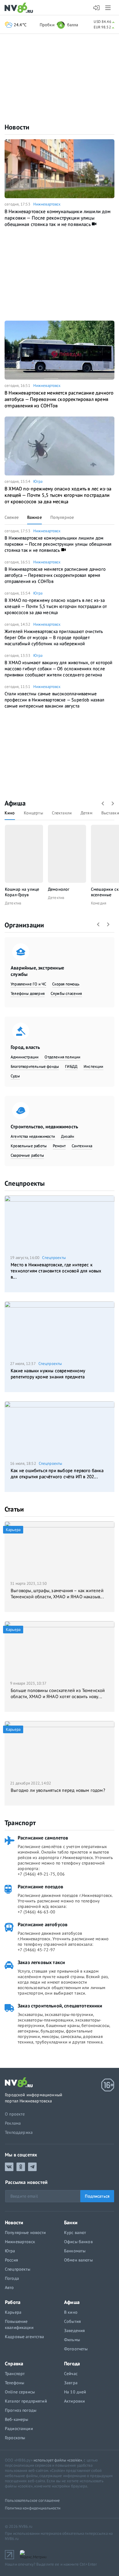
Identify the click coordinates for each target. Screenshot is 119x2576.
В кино (71, 2312)
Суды (15, 1076)
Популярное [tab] (62, 517)
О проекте (15, 2114)
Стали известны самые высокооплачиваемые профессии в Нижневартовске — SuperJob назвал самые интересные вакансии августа (54, 700)
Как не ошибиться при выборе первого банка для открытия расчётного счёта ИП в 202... (57, 1474)
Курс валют (75, 2232)
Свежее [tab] (12, 517)
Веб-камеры (16, 2419)
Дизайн (68, 1136)
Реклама (13, 2123)
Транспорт (20, 1823)
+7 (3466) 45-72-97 (36, 1950)
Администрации (25, 1057)
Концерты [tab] (33, 813)
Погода (12, 2278)
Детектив (13, 903)
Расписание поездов (40, 1887)
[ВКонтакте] (9, 2167)
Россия (11, 2260)
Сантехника (82, 1146)
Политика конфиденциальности (33, 2508)
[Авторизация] (97, 8)
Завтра (71, 2383)
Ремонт (59, 1146)
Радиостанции (19, 2429)
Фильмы (72, 2340)
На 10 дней (75, 2392)
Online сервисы (20, 2392)
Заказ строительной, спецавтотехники (60, 2006)
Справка (14, 2363)
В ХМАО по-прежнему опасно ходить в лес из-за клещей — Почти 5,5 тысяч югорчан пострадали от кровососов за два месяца (58, 495)
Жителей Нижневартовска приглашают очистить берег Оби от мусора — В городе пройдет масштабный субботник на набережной (54, 637)
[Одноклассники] (21, 2167)
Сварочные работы (27, 1155)
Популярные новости (25, 2232)
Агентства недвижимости (33, 1136)
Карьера (13, 2312)
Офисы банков (78, 2242)
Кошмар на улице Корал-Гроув (22, 892)
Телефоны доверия (28, 993)
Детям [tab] (87, 813)
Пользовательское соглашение (32, 2500)
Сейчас (71, 2374)
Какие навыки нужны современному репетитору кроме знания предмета (48, 1374)
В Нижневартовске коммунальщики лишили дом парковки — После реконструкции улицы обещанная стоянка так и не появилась (58, 218)
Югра (38, 481)
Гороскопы (15, 2438)
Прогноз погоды (21, 2410)
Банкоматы (75, 2251)
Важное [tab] (34, 517)
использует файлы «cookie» (58, 2460)
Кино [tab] (10, 813)
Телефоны (14, 2383)
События (72, 2321)
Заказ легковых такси (41, 1962)
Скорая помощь (66, 984)
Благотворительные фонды (35, 1066)
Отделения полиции (62, 1057)
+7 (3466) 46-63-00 (36, 1912)
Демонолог (59, 889)
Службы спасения (66, 993)
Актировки (74, 2401)
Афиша (15, 803)
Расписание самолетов (43, 1838)
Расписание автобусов (43, 1924)
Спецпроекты (25, 1183)
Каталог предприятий (26, 2401)
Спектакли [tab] (62, 813)
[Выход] (108, 8)
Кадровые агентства (25, 2337)
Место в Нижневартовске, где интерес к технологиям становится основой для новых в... (56, 1271)
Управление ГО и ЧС (28, 984)
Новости (17, 127)
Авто (9, 2287)
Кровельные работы (29, 1146)
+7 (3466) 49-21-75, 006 (41, 1874)
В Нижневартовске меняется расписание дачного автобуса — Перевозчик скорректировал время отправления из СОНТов (59, 399)
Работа (13, 2302)
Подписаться (97, 2196)
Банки (71, 2222)
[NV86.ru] (20, 8)
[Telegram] (32, 2167)
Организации (24, 925)
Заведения (74, 2330)
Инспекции (94, 1066)
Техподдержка (19, 2132)
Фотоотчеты (76, 2349)
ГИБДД (71, 1066)
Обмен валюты (78, 2260)
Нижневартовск (47, 204)
